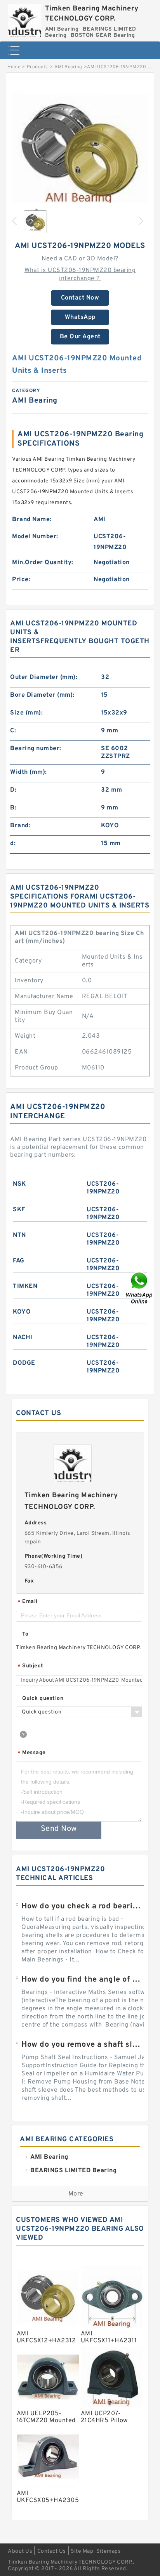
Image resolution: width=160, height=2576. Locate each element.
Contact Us (52, 2551)
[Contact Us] (140, 1288)
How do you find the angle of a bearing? (83, 1980)
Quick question (43, 1699)
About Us (20, 2551)
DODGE (24, 1363)
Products (37, 67)
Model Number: (35, 537)
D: (13, 790)
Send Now (59, 1829)
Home (14, 67)
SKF (19, 1210)
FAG (19, 1261)
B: (13, 808)
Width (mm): (29, 772)
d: (13, 844)
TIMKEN (25, 1286)
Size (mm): (26, 713)
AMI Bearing (68, 67)
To (25, 1634)
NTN (19, 1235)
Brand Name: (32, 520)
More (76, 2194)
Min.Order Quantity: (43, 563)
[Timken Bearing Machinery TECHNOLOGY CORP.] (24, 19)
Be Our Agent (80, 337)
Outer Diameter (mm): (44, 677)
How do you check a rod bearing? (83, 1906)
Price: (21, 580)
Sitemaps (109, 2551)
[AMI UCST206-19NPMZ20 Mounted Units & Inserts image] (80, 151)
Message (32, 1753)
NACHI (23, 1338)
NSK (19, 1184)
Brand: (20, 826)
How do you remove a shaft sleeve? (83, 2045)
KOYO (22, 1312)
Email (28, 1602)
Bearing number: (36, 749)
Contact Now (80, 298)
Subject (30, 1666)
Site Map (82, 2551)
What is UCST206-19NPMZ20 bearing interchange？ (80, 275)
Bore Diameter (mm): (42, 695)
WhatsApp (80, 317)
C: (13, 731)
